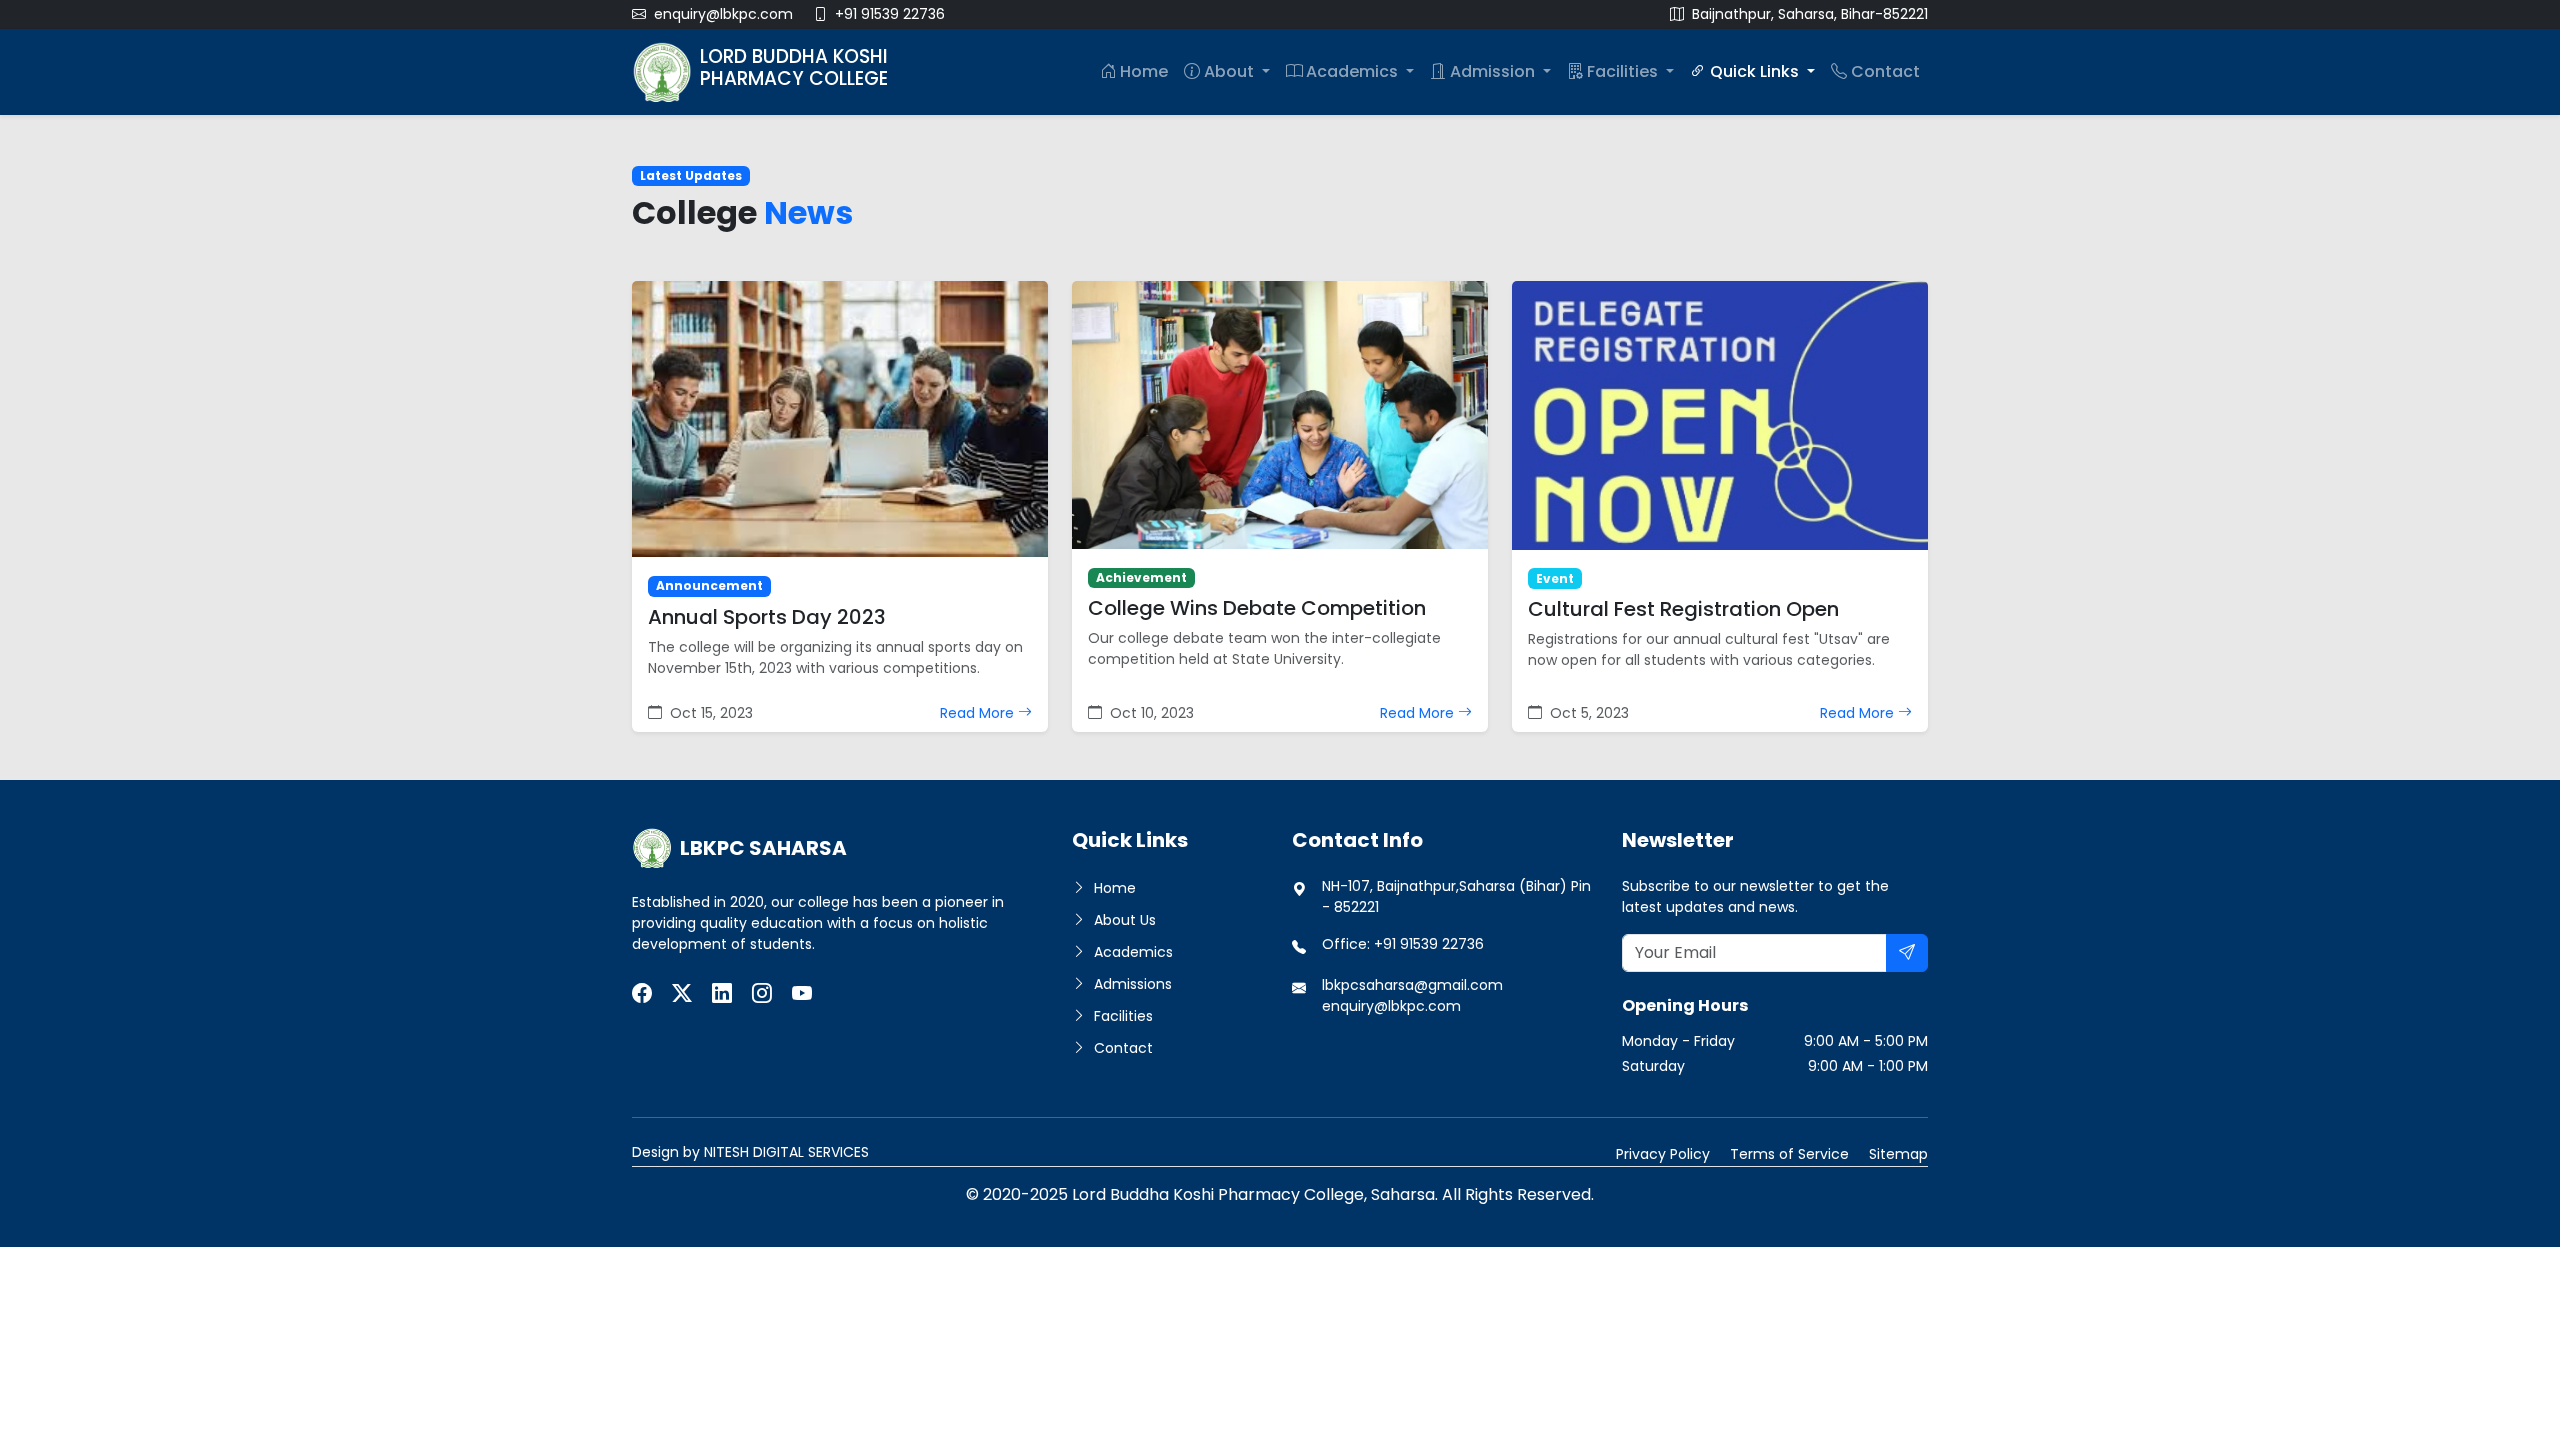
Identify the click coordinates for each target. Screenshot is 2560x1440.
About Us (1123, 920)
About (1231, 71)
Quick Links (1756, 71)
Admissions (1131, 984)
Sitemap (1898, 1154)
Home (1144, 71)
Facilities (1624, 71)
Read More (979, 713)
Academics (1354, 71)
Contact (1885, 71)
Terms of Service (1789, 1154)
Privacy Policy (1663, 1154)
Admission (1494, 71)
